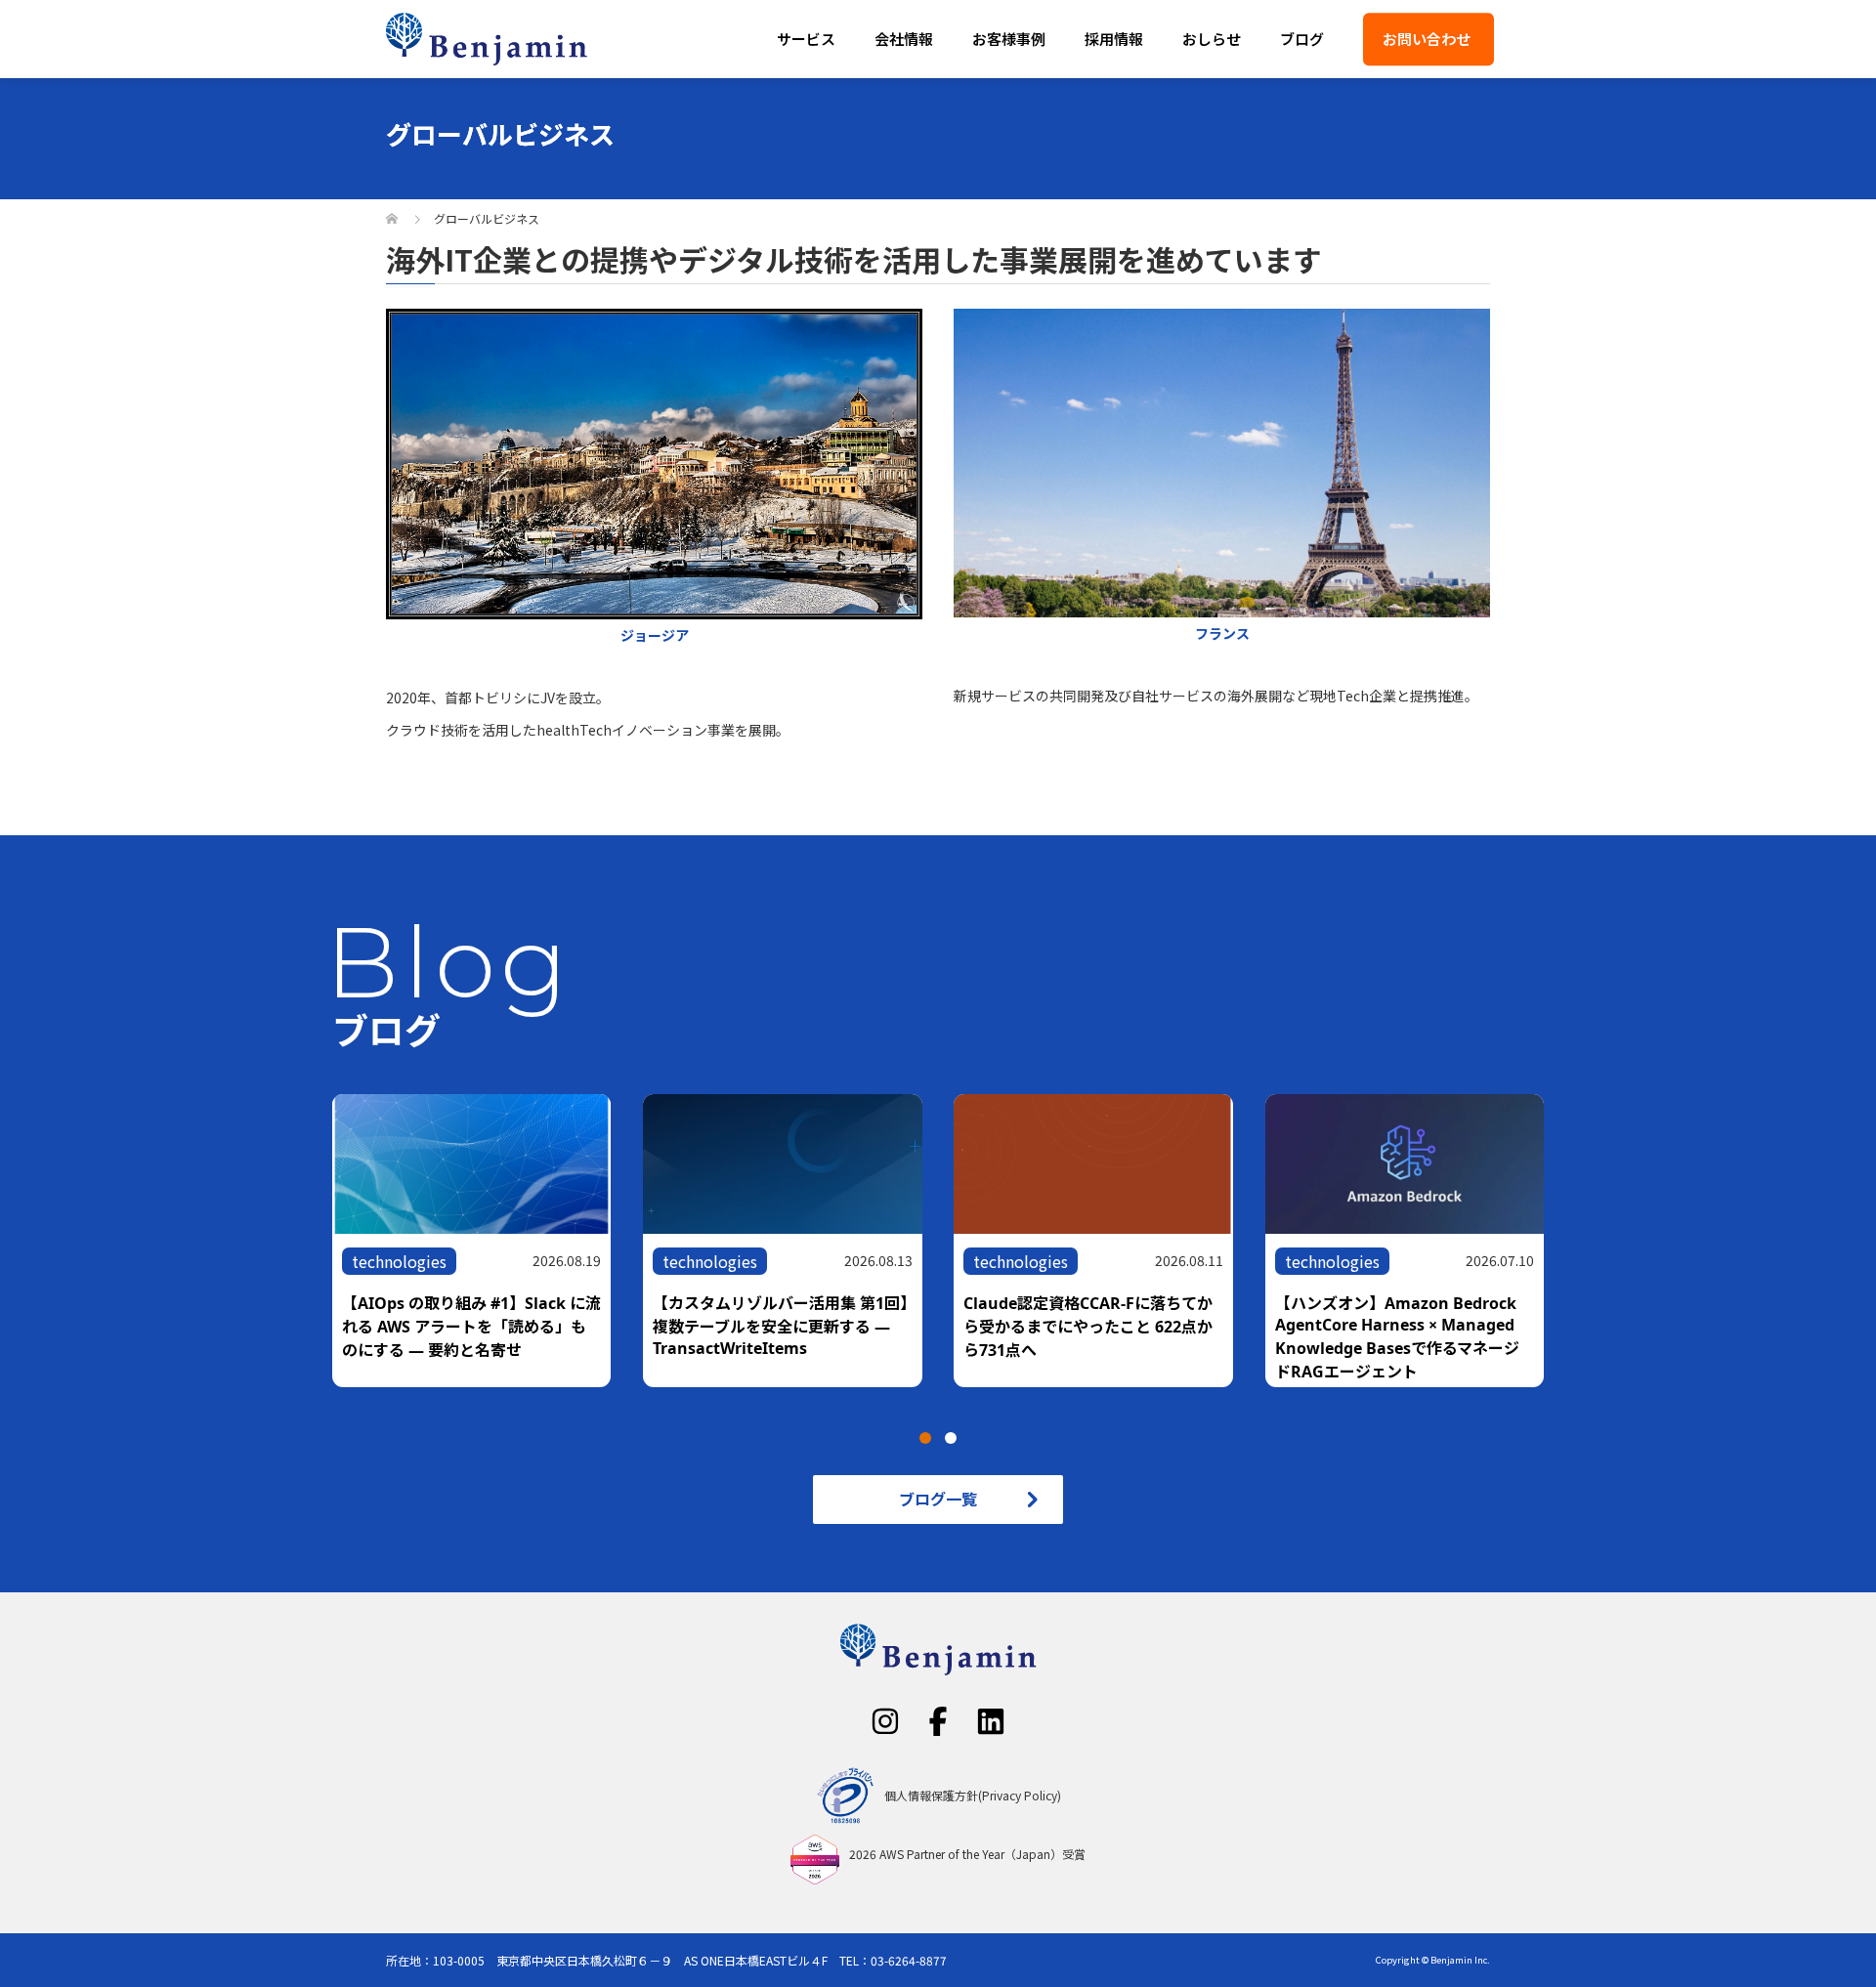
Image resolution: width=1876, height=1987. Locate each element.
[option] (954, 1241)
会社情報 (904, 39)
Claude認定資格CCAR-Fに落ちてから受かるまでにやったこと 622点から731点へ (1088, 1327)
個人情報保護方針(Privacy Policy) (973, 1796)
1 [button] (925, 1438)
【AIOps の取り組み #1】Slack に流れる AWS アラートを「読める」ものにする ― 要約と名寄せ (471, 1327)
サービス (806, 39)
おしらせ (1212, 39)
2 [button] (951, 1438)
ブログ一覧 (938, 1499)
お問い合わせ (1427, 39)
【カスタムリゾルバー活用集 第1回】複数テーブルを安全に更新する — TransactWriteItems (780, 1326)
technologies (399, 1261)
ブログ (1302, 39)
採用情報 (1114, 39)
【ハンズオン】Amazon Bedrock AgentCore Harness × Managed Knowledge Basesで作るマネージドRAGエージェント (1397, 1337)
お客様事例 (1009, 39)
